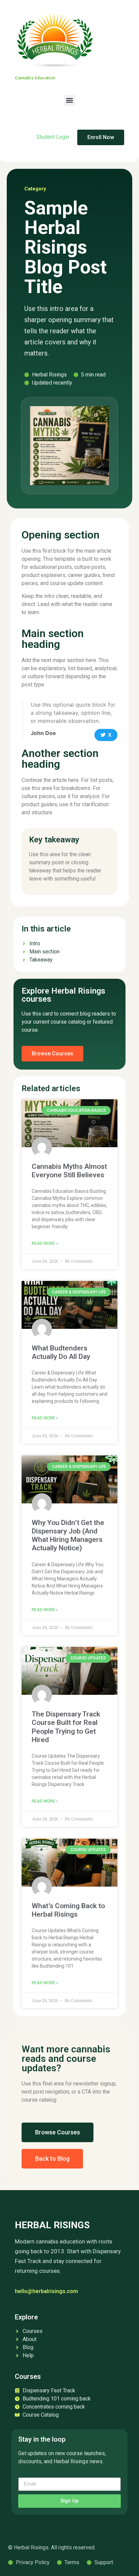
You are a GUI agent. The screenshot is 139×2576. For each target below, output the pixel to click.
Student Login (53, 137)
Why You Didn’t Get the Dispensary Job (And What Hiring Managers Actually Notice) (68, 1535)
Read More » (45, 1243)
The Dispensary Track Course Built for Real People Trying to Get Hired (66, 1727)
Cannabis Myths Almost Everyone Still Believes (69, 1171)
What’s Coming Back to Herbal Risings (68, 1910)
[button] (70, 100)
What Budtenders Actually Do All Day (61, 1352)
